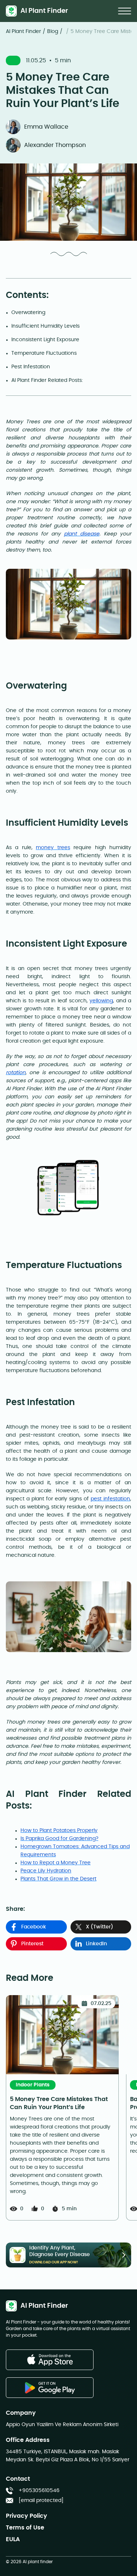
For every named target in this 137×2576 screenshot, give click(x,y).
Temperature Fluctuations (44, 353)
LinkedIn (96, 1944)
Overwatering (29, 313)
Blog (53, 32)
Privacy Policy (26, 2516)
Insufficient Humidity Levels (45, 326)
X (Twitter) (100, 1927)
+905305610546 (39, 2491)
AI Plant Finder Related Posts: (47, 380)
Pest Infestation (31, 367)
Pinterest (32, 1944)
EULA (13, 2539)
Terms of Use (25, 2528)
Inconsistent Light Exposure (45, 340)
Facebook (34, 1927)
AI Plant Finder (23, 32)
